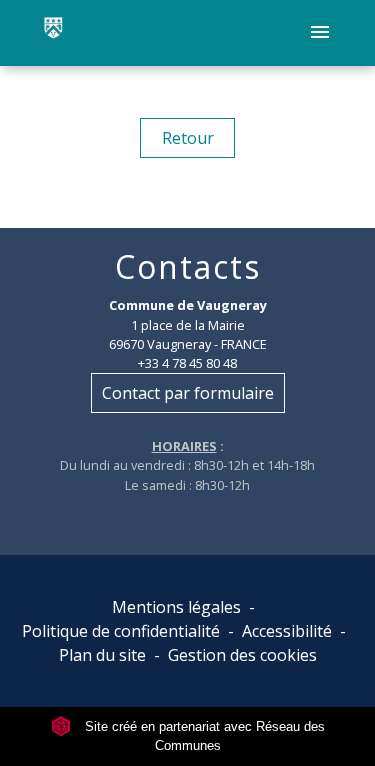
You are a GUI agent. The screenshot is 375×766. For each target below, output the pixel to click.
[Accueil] (53, 33)
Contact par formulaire (188, 393)
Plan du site (102, 655)
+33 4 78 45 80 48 (187, 363)
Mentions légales (176, 607)
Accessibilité (287, 631)
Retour (188, 138)
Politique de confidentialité (121, 631)
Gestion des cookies (242, 655)
